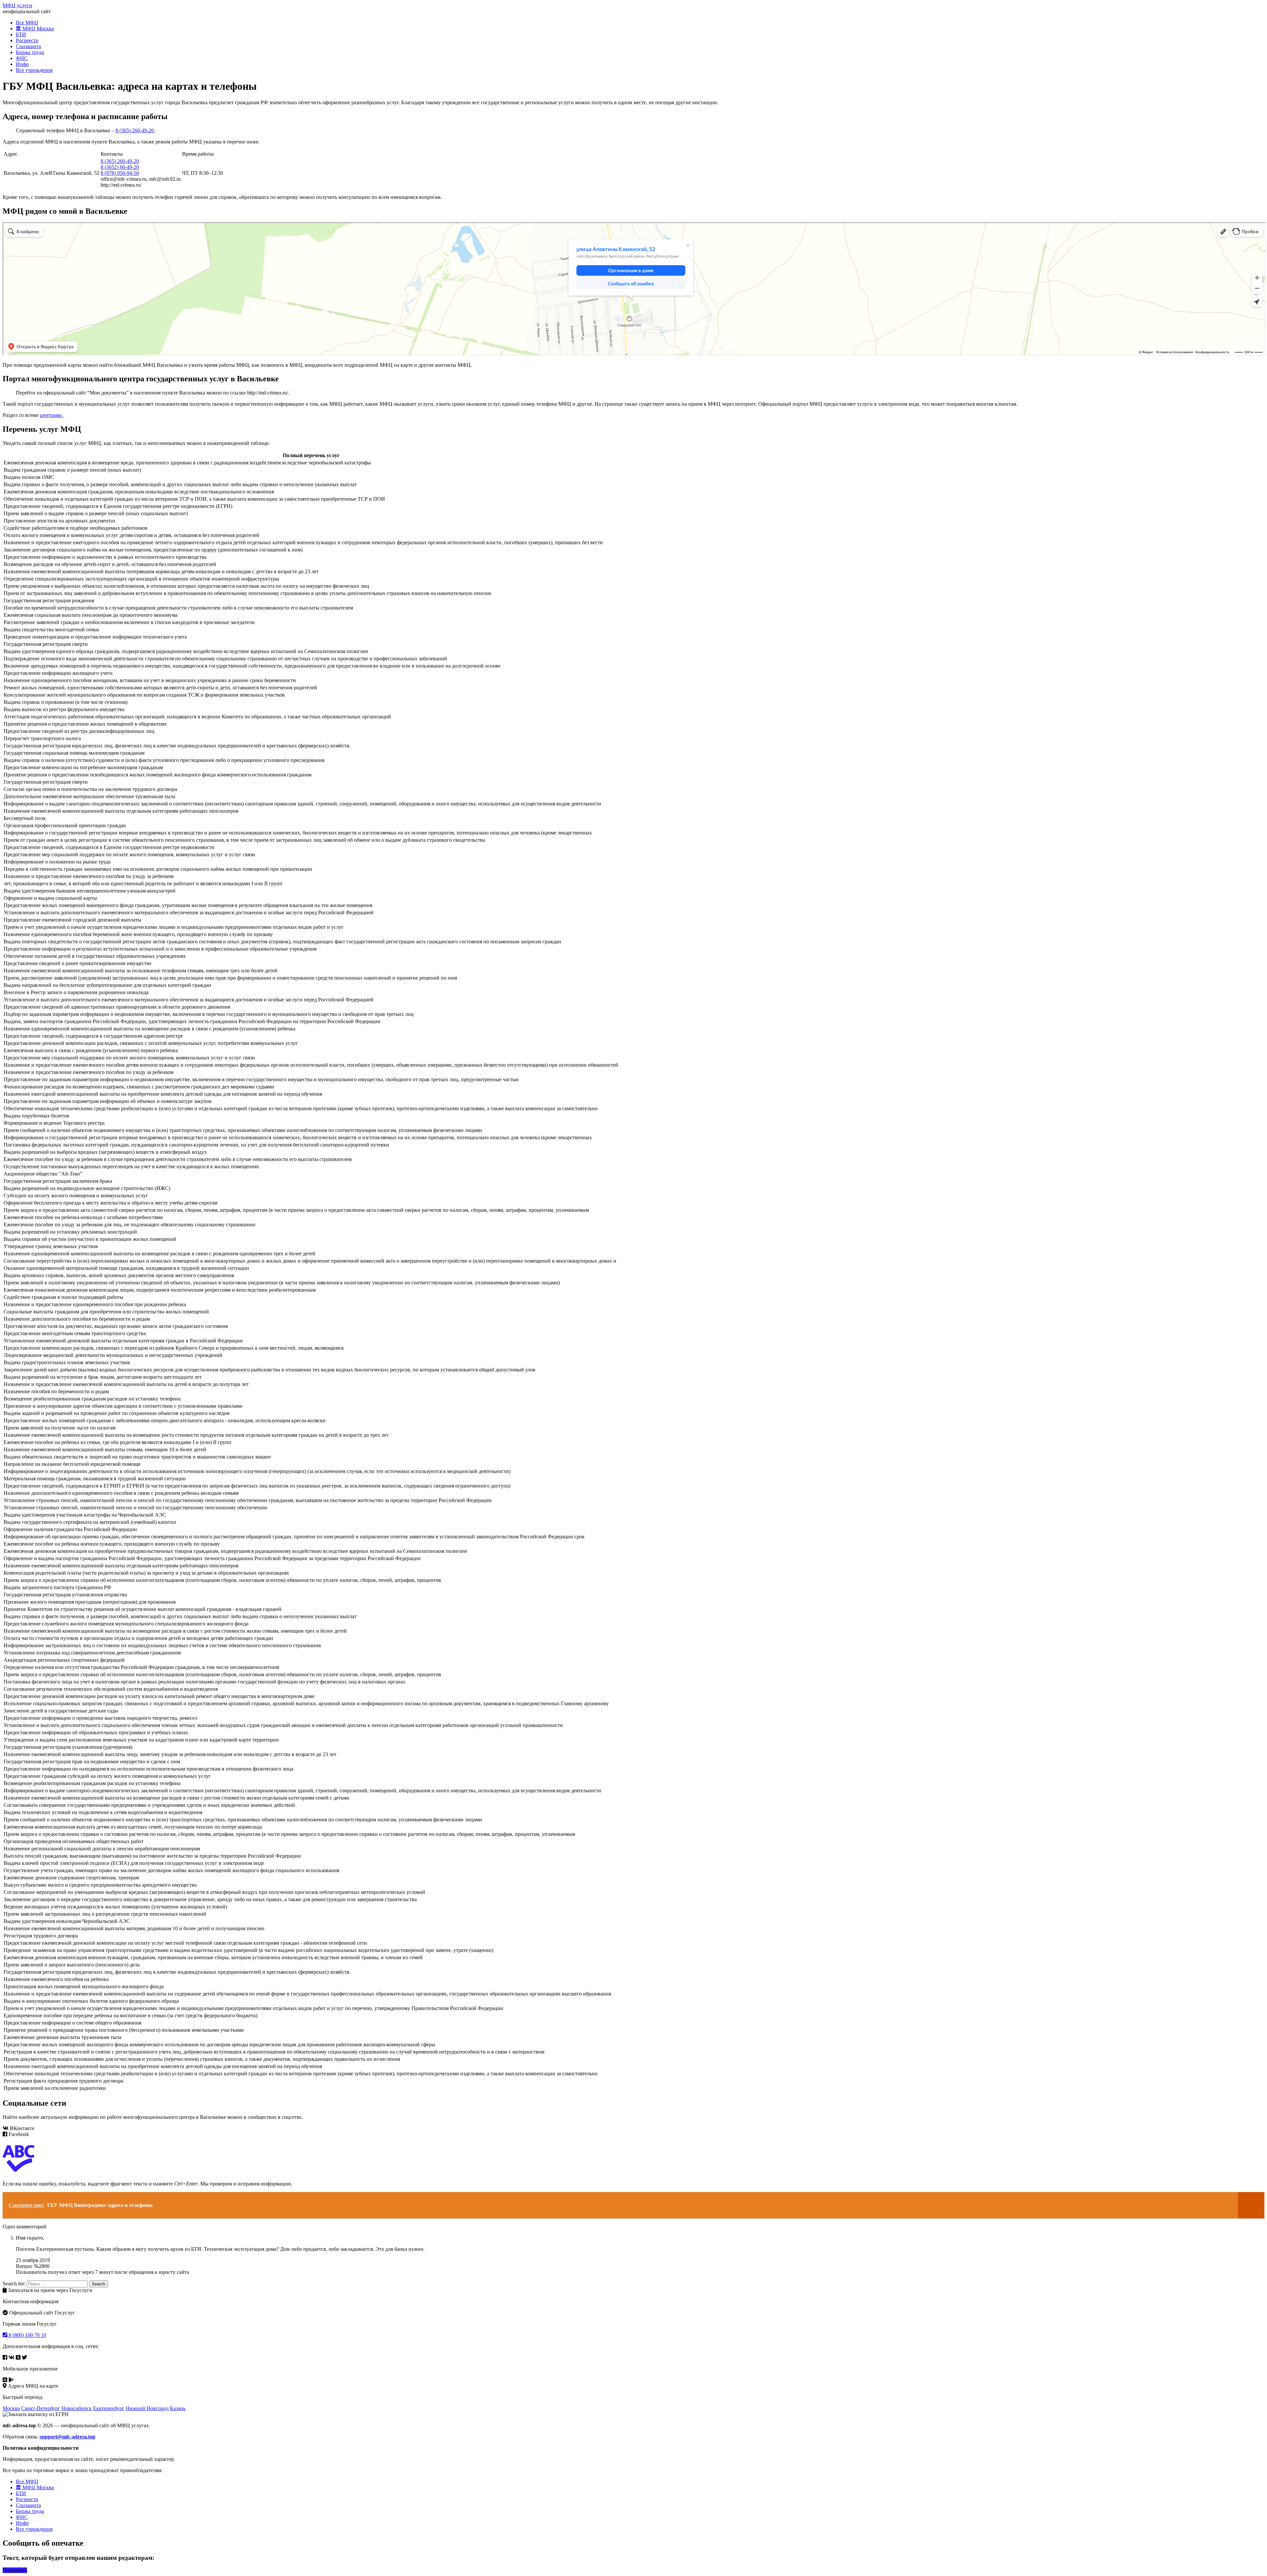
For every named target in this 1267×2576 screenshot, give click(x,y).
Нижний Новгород (147, 2408)
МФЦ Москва (37, 29)
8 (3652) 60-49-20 (120, 167)
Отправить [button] (15, 2570)
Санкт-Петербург (41, 2408)
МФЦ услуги (17, 5)
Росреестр (27, 40)
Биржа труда (30, 52)
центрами (51, 415)
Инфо (22, 64)
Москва (11, 2408)
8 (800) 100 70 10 (27, 2335)
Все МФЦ (27, 23)
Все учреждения (34, 70)
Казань (178, 2408)
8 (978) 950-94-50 (120, 173)
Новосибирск (77, 2408)
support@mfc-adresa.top (67, 2437)
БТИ (21, 34)
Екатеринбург (109, 2408)
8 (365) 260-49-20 (135, 130)
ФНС (22, 58)
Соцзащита (28, 46)
